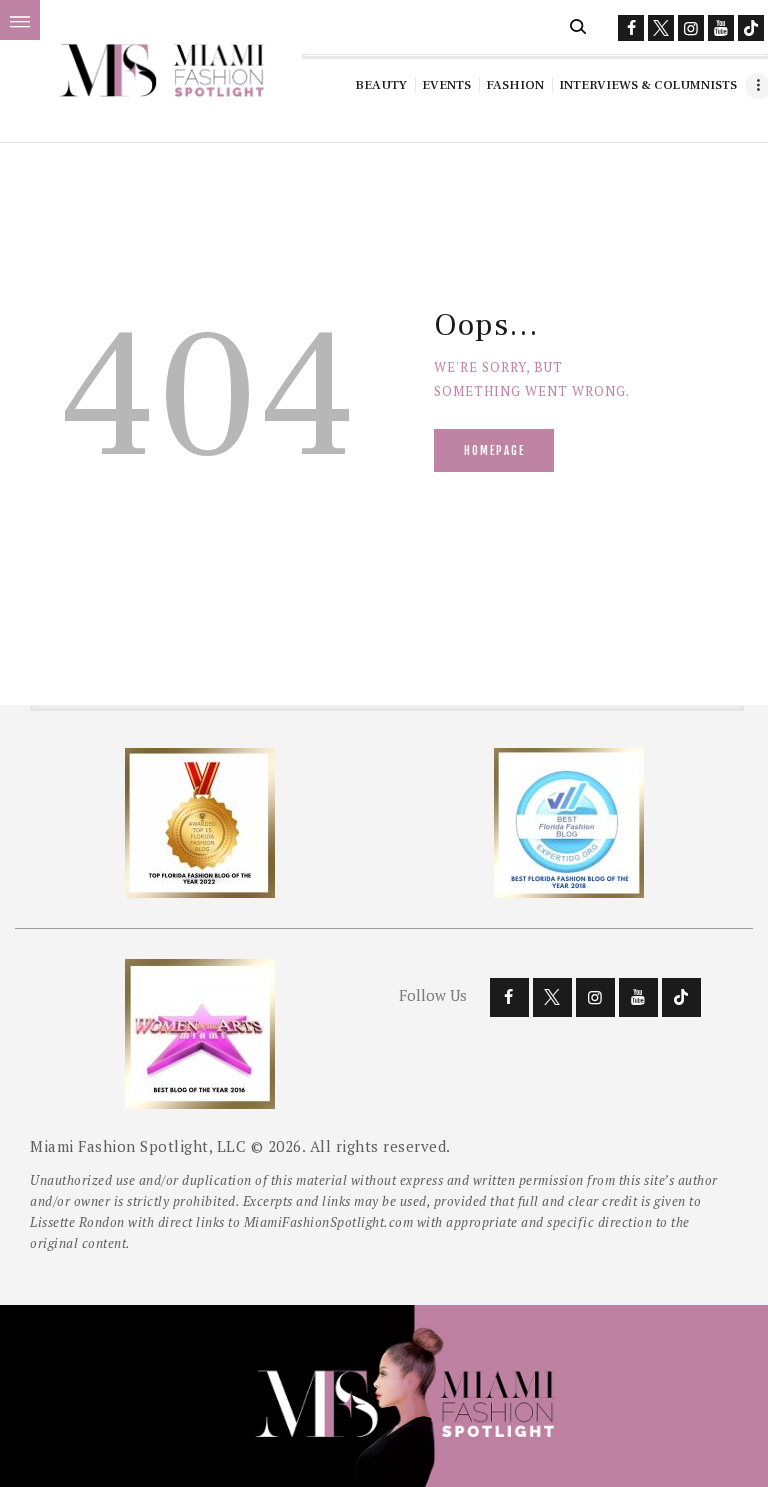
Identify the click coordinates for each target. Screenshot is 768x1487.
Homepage (494, 451)
